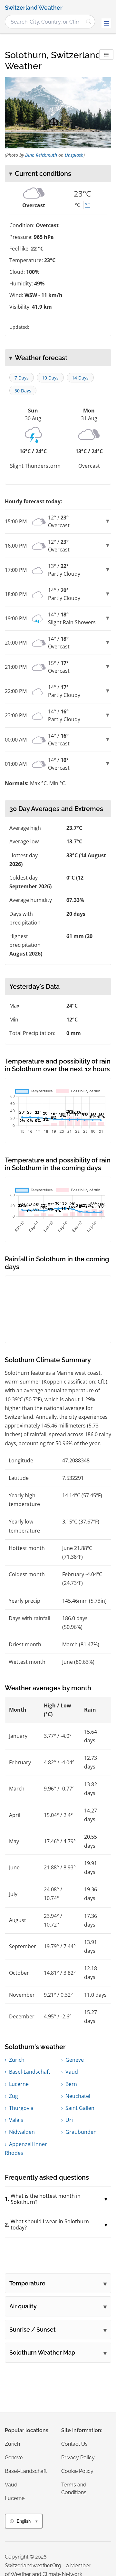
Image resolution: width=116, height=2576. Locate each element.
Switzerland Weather (34, 8)
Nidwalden (22, 2132)
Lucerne (19, 2084)
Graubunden (81, 2132)
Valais (16, 2120)
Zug (14, 2096)
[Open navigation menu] (106, 23)
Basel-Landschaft (30, 2072)
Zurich (17, 2060)
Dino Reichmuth (41, 155)
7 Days (22, 378)
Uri (69, 2120)
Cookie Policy (77, 2471)
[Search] (89, 22)
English (24, 2521)
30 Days (23, 391)
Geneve (75, 2060)
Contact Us (74, 2444)
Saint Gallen (80, 2108)
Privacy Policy (78, 2458)
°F (87, 205)
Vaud (72, 2072)
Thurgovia (21, 2108)
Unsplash (74, 155)
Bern (71, 2084)
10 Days (50, 378)
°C (77, 205)
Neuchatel (78, 2096)
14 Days (80, 378)
